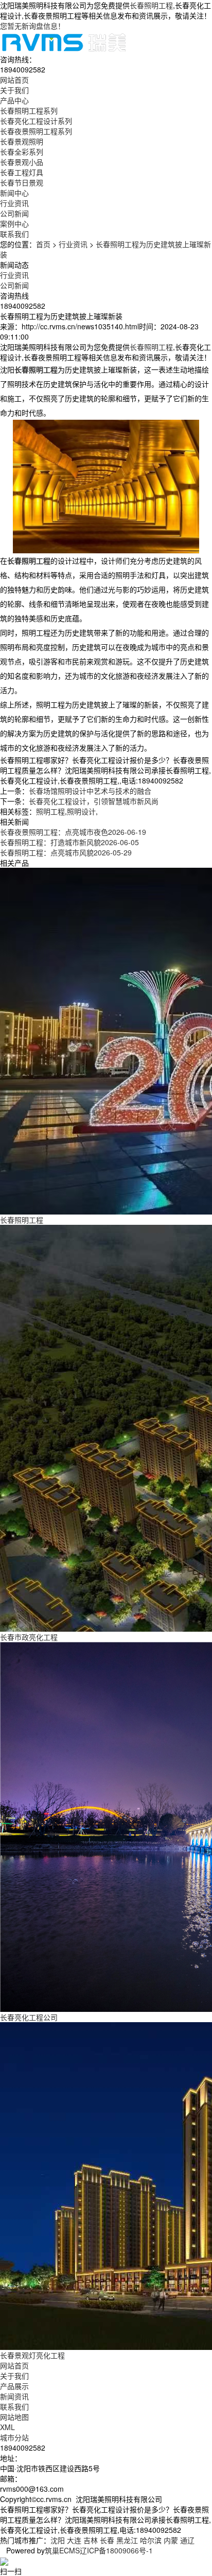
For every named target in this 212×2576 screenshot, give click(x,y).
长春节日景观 (22, 182)
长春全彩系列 (22, 152)
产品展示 (14, 2386)
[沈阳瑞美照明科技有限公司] (64, 41)
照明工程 (50, 811)
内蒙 (171, 2540)
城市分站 (14, 2437)
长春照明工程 (151, 5)
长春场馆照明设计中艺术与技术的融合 (90, 791)
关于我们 (14, 2376)
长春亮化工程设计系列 (36, 121)
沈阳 (58, 2540)
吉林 (91, 2540)
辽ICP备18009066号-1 (116, 2550)
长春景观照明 (22, 141)
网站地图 (14, 2417)
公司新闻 (14, 213)
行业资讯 (14, 203)
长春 (107, 2540)
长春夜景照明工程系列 (36, 131)
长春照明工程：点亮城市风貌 (66, 852)
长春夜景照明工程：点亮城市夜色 (73, 832)
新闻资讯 (14, 2396)
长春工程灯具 (22, 172)
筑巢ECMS (62, 2550)
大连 (74, 2540)
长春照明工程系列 (29, 110)
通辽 (187, 2540)
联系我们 (14, 2406)
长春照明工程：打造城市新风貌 (69, 842)
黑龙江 (127, 2540)
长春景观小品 (22, 162)
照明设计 (81, 811)
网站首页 (14, 2365)
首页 (43, 244)
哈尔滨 (151, 2540)
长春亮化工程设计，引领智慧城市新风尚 (94, 801)
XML (7, 2427)
